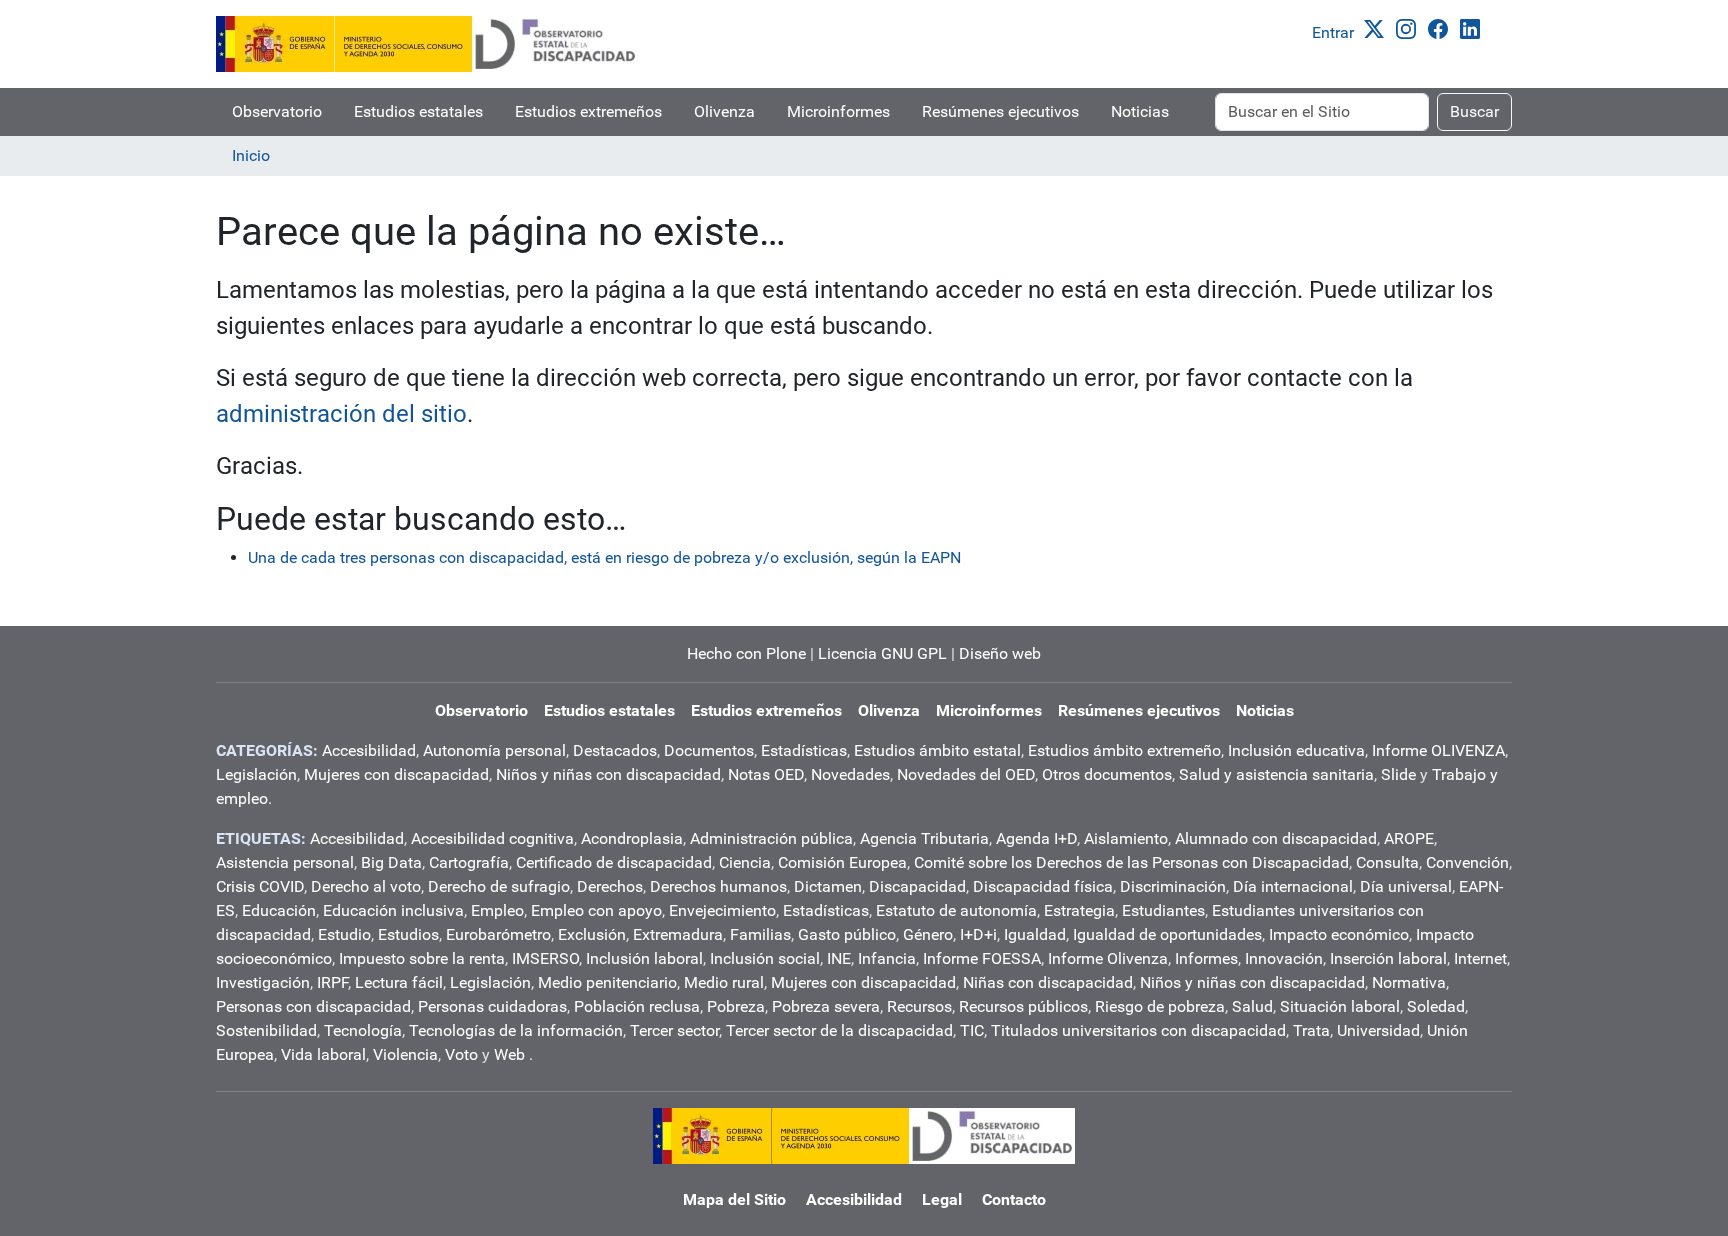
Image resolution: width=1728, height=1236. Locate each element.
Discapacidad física (1043, 886)
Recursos (919, 1006)
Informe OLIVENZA (1438, 750)
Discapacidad (917, 886)
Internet (1480, 958)
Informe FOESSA (982, 958)
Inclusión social (765, 958)
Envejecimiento (722, 910)
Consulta (1387, 862)
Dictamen (828, 886)
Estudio (344, 934)
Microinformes (838, 111)
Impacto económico (1339, 934)
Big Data (391, 862)
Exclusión (592, 934)
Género (928, 934)
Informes (1206, 958)
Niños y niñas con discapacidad (608, 774)
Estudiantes (1163, 910)
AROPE (1409, 838)
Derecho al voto (366, 886)
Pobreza (736, 1006)
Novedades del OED (966, 774)
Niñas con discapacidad (1048, 982)
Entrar (1333, 32)
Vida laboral (323, 1054)
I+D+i (978, 934)
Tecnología (363, 1030)
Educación (279, 910)
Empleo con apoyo (596, 910)
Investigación (263, 982)
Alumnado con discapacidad (1276, 838)
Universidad (1378, 1030)
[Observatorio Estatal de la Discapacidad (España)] (427, 44)
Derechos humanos (718, 886)
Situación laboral (1340, 1006)
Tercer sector (674, 1030)
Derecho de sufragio (499, 886)
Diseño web (1000, 653)
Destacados (615, 750)
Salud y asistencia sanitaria (1276, 774)
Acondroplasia (632, 838)
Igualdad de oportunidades (1167, 934)
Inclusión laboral (644, 958)
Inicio (251, 155)
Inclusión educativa (1296, 750)
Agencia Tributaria (924, 838)
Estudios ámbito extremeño (1124, 750)
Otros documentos (1107, 774)
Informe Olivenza (1108, 958)
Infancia (887, 958)
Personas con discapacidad (313, 1006)
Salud (1252, 1006)
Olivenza (724, 111)
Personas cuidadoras (492, 1006)
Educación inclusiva (393, 910)
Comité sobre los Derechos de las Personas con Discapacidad (1131, 862)
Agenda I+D (1036, 838)
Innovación (1284, 958)
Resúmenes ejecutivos (1000, 111)
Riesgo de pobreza (1160, 1006)
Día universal (1406, 886)
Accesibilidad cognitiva (492, 838)
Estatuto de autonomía (956, 910)
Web (509, 1054)
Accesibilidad (369, 750)
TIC (972, 1030)
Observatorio (277, 111)
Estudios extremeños (588, 111)
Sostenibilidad (266, 1030)
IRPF (332, 982)
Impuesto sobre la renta (422, 958)
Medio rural (724, 982)
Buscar (1474, 111)
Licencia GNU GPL (882, 653)
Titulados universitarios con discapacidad (1138, 1030)
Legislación (256, 774)
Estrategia (1079, 910)
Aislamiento (1126, 838)
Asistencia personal (285, 862)
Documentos (709, 750)
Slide (1398, 774)
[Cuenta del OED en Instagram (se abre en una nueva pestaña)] (1410, 27)
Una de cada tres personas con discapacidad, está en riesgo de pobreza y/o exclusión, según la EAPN (604, 557)
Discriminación (1173, 886)
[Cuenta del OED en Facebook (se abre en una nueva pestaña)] (1442, 27)
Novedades (850, 774)
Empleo (497, 910)
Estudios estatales (418, 111)
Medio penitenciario (607, 982)
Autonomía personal (494, 750)
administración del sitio (341, 414)
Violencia (405, 1054)
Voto (461, 1054)
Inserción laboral (1388, 958)
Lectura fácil (399, 982)
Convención (1467, 862)
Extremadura (678, 934)
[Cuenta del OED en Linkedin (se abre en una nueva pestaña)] (1474, 27)
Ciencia (745, 862)
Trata (1311, 1030)
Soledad (1436, 1006)
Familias (760, 934)
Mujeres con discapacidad (396, 774)
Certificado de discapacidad (614, 862)
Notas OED (766, 774)
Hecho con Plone (746, 653)
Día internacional (1293, 886)
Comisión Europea (842, 862)
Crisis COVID (260, 886)
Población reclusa (637, 1006)
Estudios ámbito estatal (937, 750)
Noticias (1140, 111)
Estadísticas (804, 750)
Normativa (1409, 982)
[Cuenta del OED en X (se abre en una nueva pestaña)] (1378, 27)
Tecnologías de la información (516, 1030)
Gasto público (847, 934)
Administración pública (771, 838)
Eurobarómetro (498, 934)
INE (839, 958)
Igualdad (1035, 934)
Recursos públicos (1023, 1006)
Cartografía (469, 862)
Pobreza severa (826, 1006)
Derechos (610, 886)
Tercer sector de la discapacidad (839, 1030)
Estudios (408, 934)
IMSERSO (545, 958)
